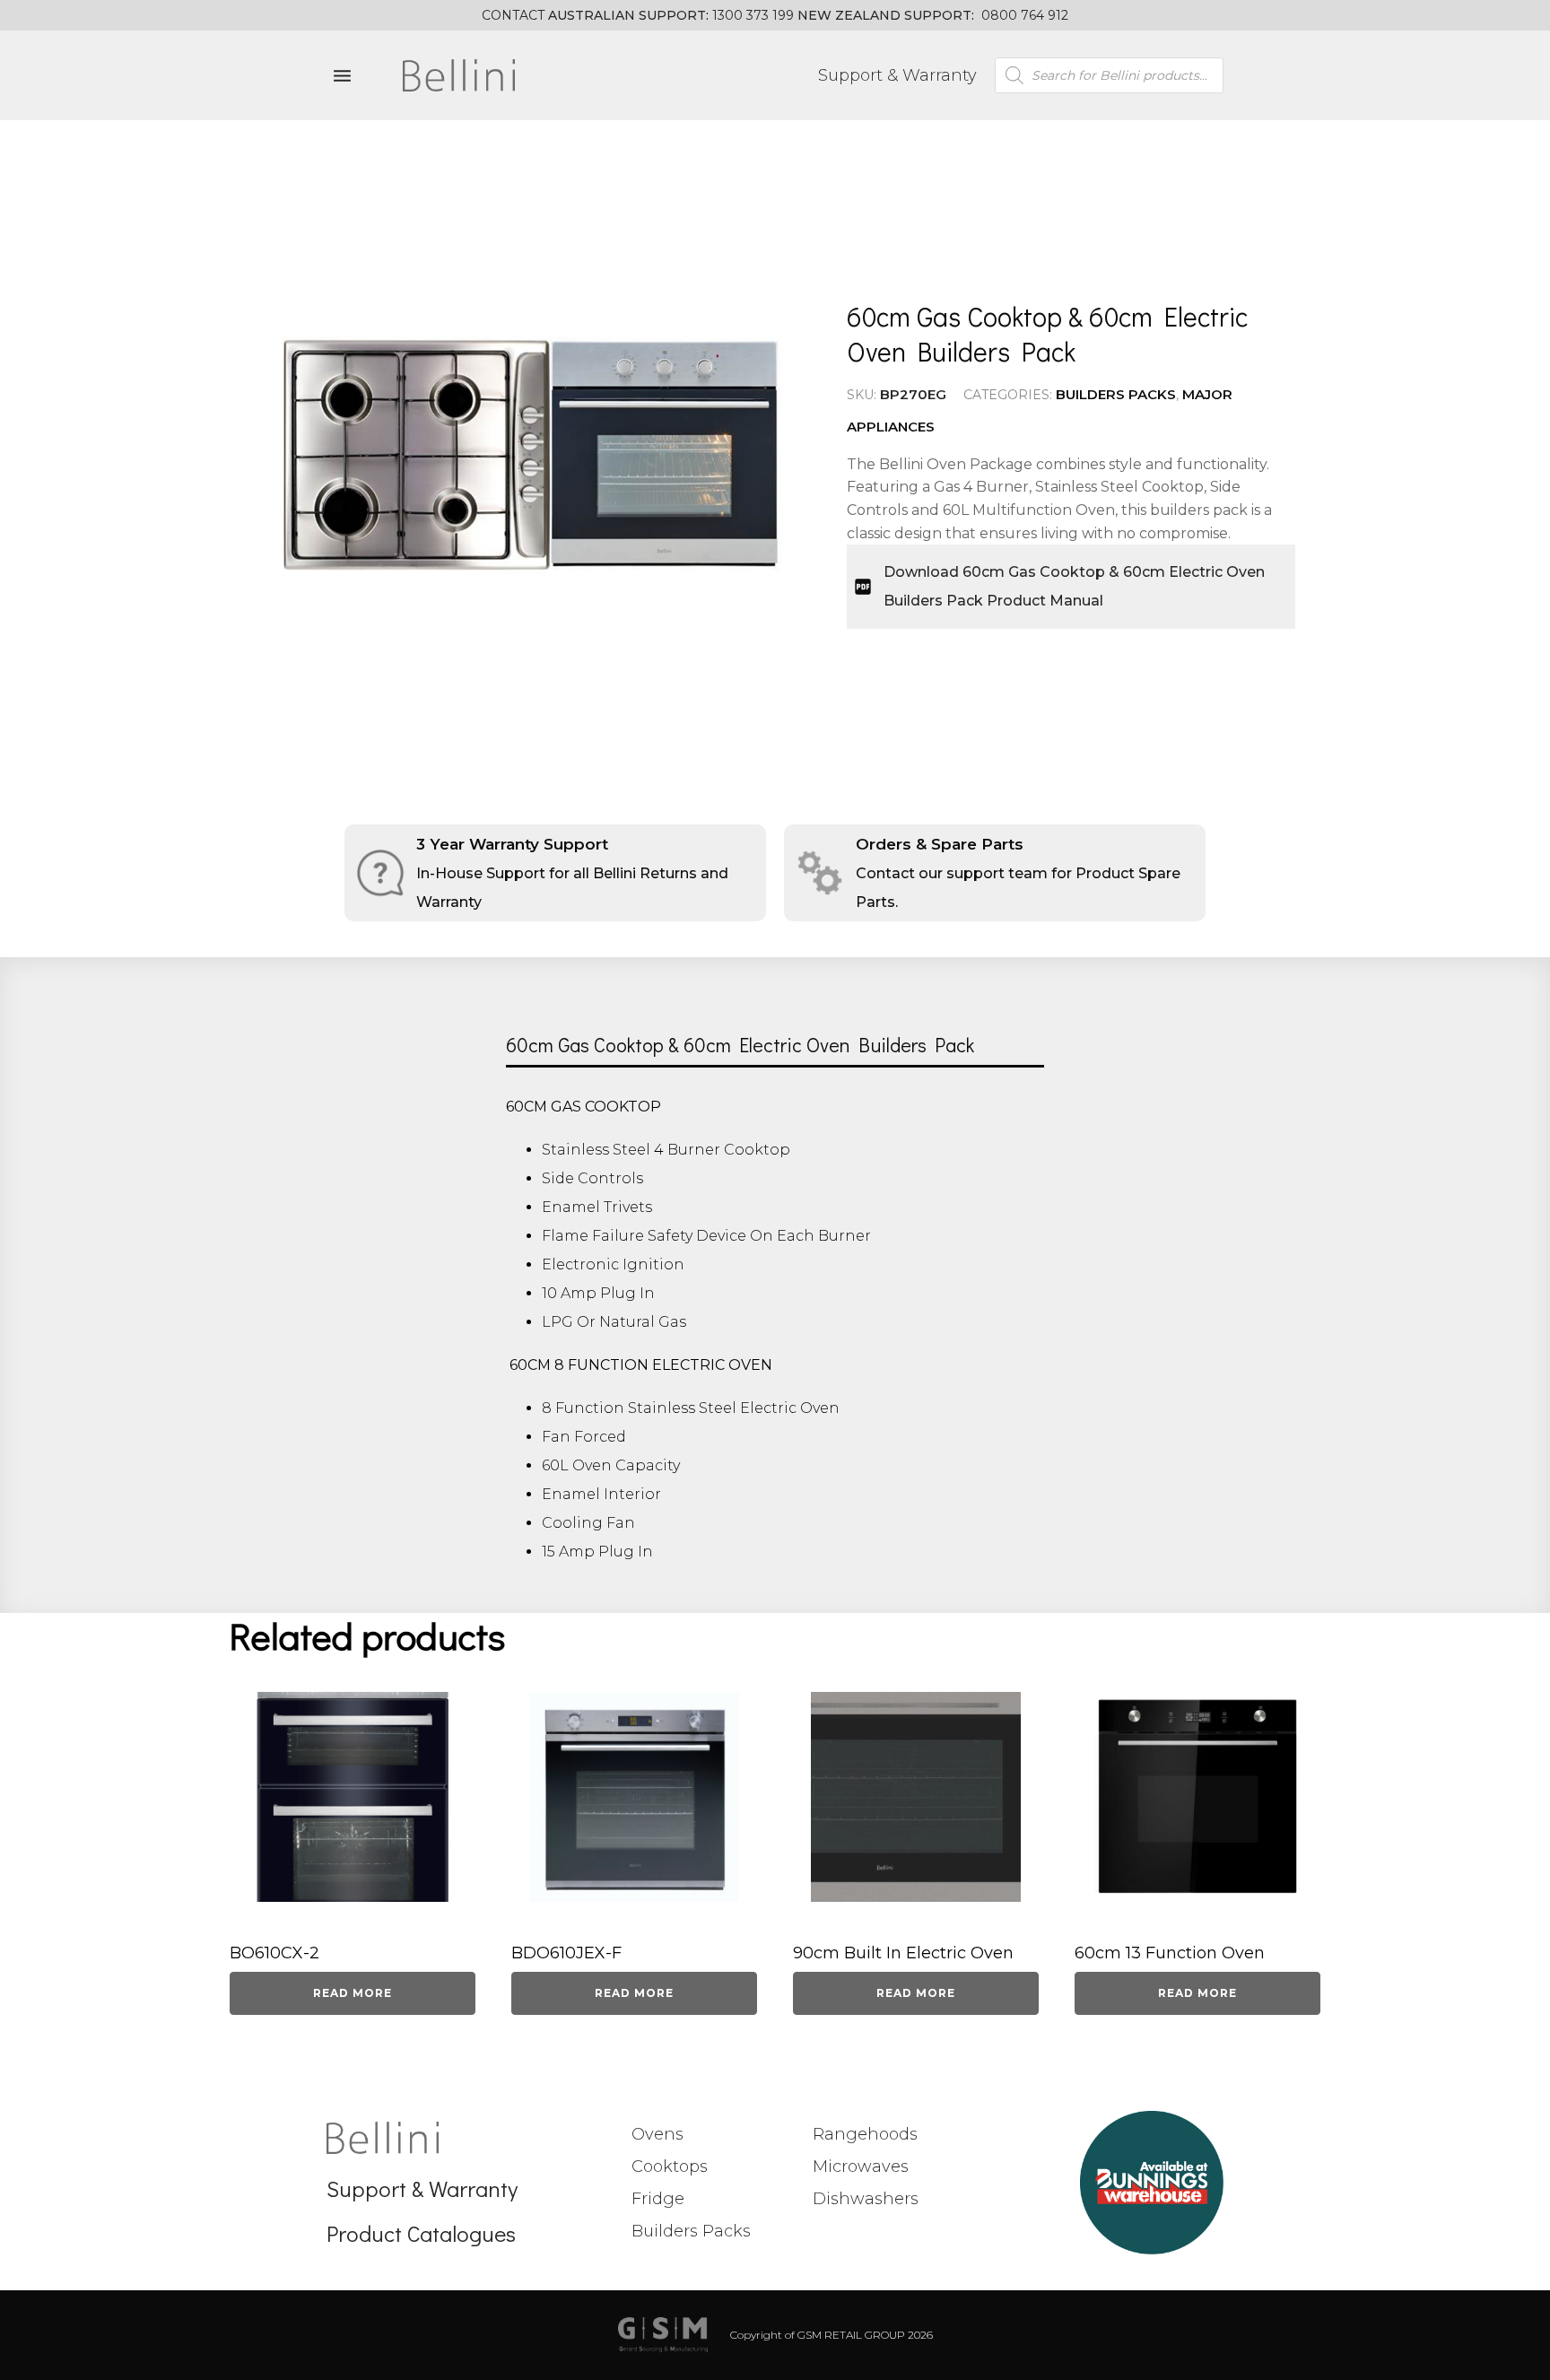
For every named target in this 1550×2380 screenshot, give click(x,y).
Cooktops (670, 2166)
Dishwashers (866, 2199)
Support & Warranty (897, 75)
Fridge (658, 2199)
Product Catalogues (421, 2233)
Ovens (657, 2134)
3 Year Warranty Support (512, 844)
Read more (353, 1993)
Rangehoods (865, 2134)
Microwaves (861, 2166)
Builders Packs (1116, 394)
